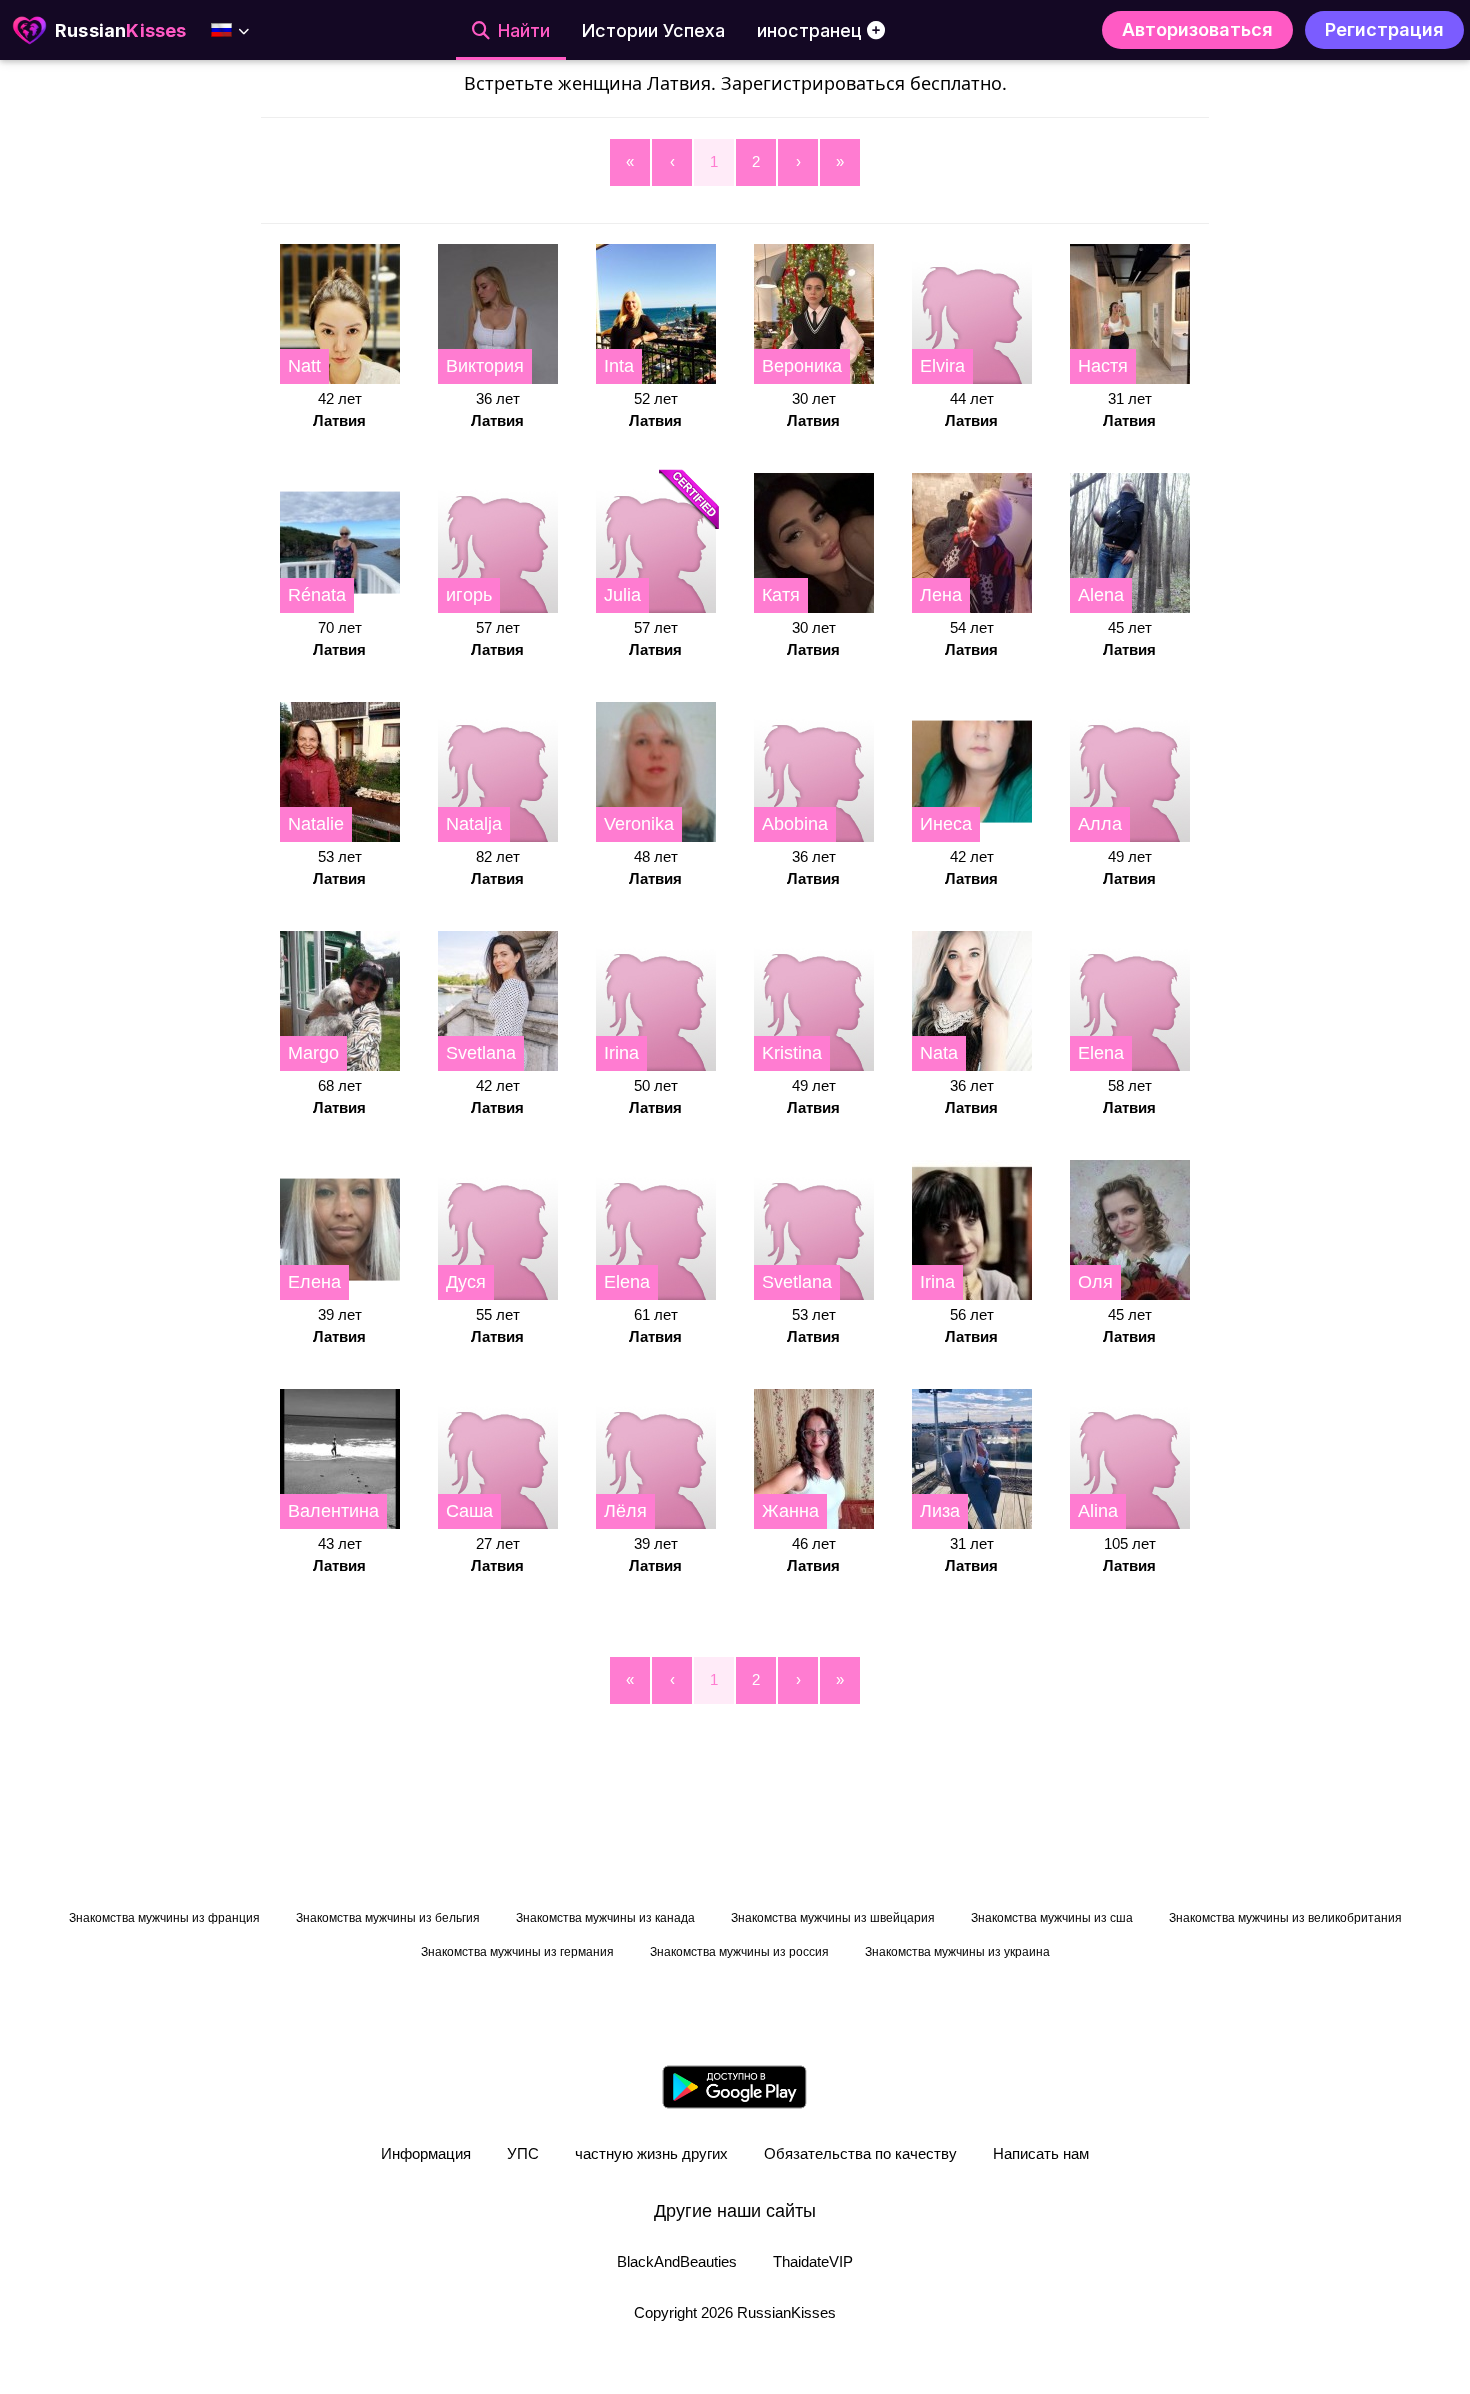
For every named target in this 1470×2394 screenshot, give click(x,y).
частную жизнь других (651, 2153)
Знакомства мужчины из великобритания (1285, 1918)
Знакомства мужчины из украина (957, 1952)
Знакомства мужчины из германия (517, 1952)
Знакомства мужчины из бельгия (388, 1918)
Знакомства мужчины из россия (739, 1952)
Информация (426, 2153)
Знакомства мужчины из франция (164, 1918)
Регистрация (1384, 29)
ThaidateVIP (813, 2261)
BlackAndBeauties (677, 2261)
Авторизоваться (1197, 29)
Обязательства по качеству (860, 2153)
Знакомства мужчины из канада (605, 1918)
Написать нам (1041, 2153)
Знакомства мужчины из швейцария (833, 1918)
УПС (523, 2153)
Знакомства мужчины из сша (1052, 1918)
